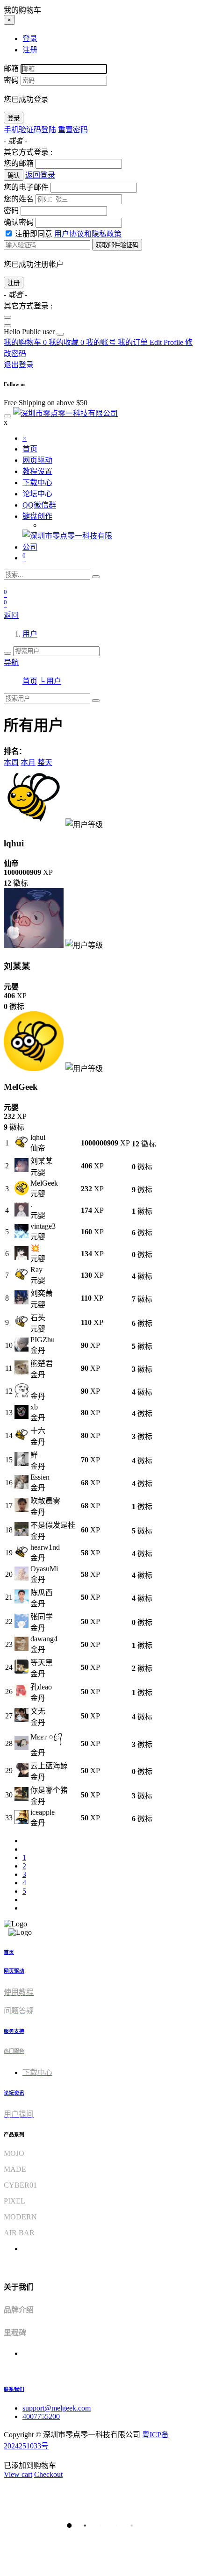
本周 (11, 762)
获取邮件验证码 (117, 245)
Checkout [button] (48, 2474)
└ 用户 (50, 681)
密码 (11, 80)
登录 (14, 118)
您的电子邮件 (26, 187)
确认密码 (19, 222)
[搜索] (96, 577)
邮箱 (11, 68)
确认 (14, 175)
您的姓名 (19, 199)
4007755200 (41, 2416)
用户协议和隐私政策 (88, 234)
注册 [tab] (30, 50)
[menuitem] (30, 332)
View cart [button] (18, 2474)
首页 (30, 681)
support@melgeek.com (57, 2408)
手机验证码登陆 (30, 130)
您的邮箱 (19, 163)
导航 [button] (11, 662)
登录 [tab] (30, 39)
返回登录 (40, 175)
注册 (14, 283)
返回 (11, 615)
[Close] (7, 317)
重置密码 (73, 130)
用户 (30, 634)
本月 (28, 762)
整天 (45, 762)
